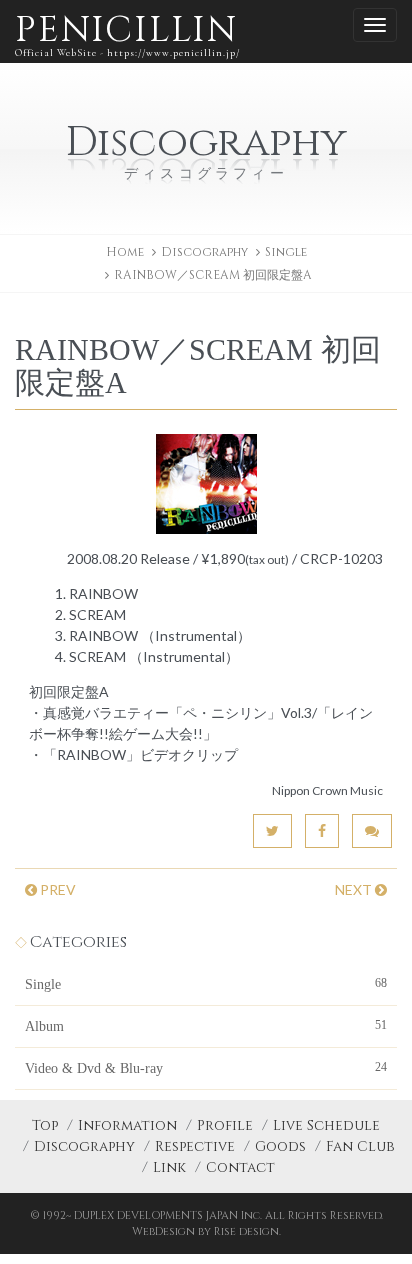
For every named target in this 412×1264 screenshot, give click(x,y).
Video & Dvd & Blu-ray (206, 1068)
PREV (56, 889)
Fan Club (360, 1146)
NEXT (355, 889)
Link (169, 1167)
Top (45, 1125)
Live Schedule (326, 1125)
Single (286, 252)
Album (206, 1026)
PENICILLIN (127, 32)
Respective (195, 1146)
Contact (240, 1167)
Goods (280, 1146)
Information (127, 1125)
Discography (84, 1146)
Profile (225, 1125)
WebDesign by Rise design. (206, 1231)
